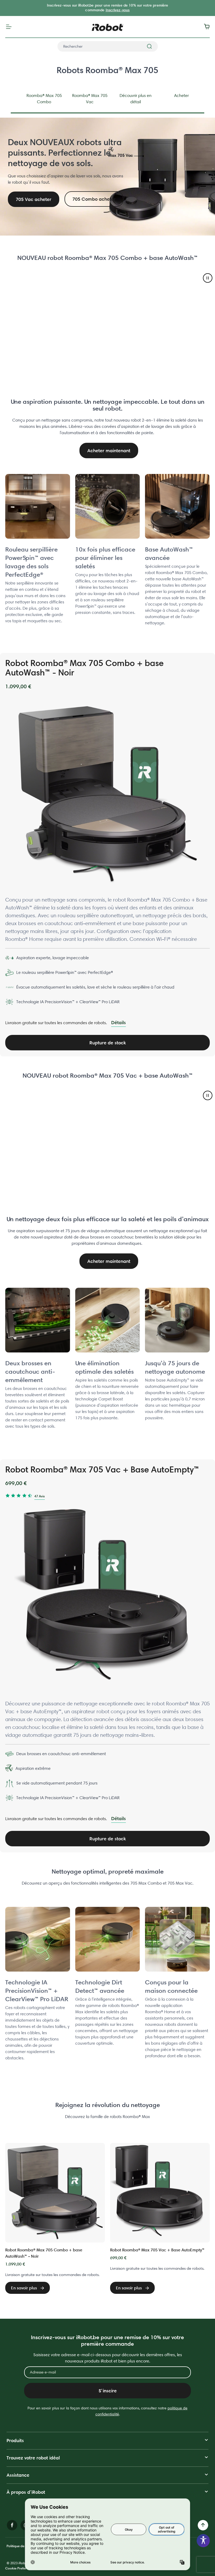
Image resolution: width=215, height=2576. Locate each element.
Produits (15, 2440)
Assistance (18, 2475)
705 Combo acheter (94, 199)
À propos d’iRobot (26, 2492)
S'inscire (108, 2391)
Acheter (181, 95)
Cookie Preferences (20, 2568)
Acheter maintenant (109, 451)
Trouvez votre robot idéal (33, 2458)
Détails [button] (119, 1022)
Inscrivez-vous (118, 10)
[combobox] (108, 46)
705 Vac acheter (34, 199)
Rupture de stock (108, 1043)
